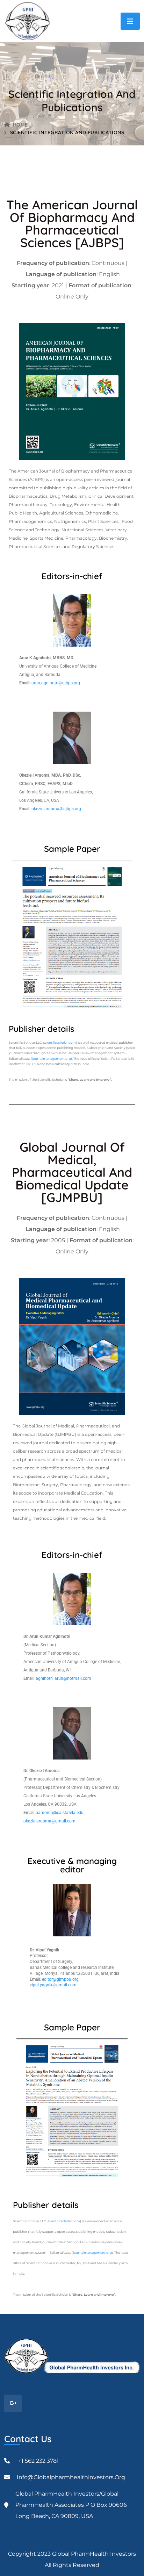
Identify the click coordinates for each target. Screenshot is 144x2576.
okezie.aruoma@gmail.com (49, 1821)
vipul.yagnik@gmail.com (53, 1985)
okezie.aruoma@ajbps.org (56, 809)
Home (20, 125)
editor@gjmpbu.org (60, 1979)
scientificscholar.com (60, 1042)
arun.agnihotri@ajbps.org (56, 683)
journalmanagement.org (52, 1059)
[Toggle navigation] (130, 21)
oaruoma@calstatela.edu (60, 1813)
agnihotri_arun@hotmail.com (63, 1678)
